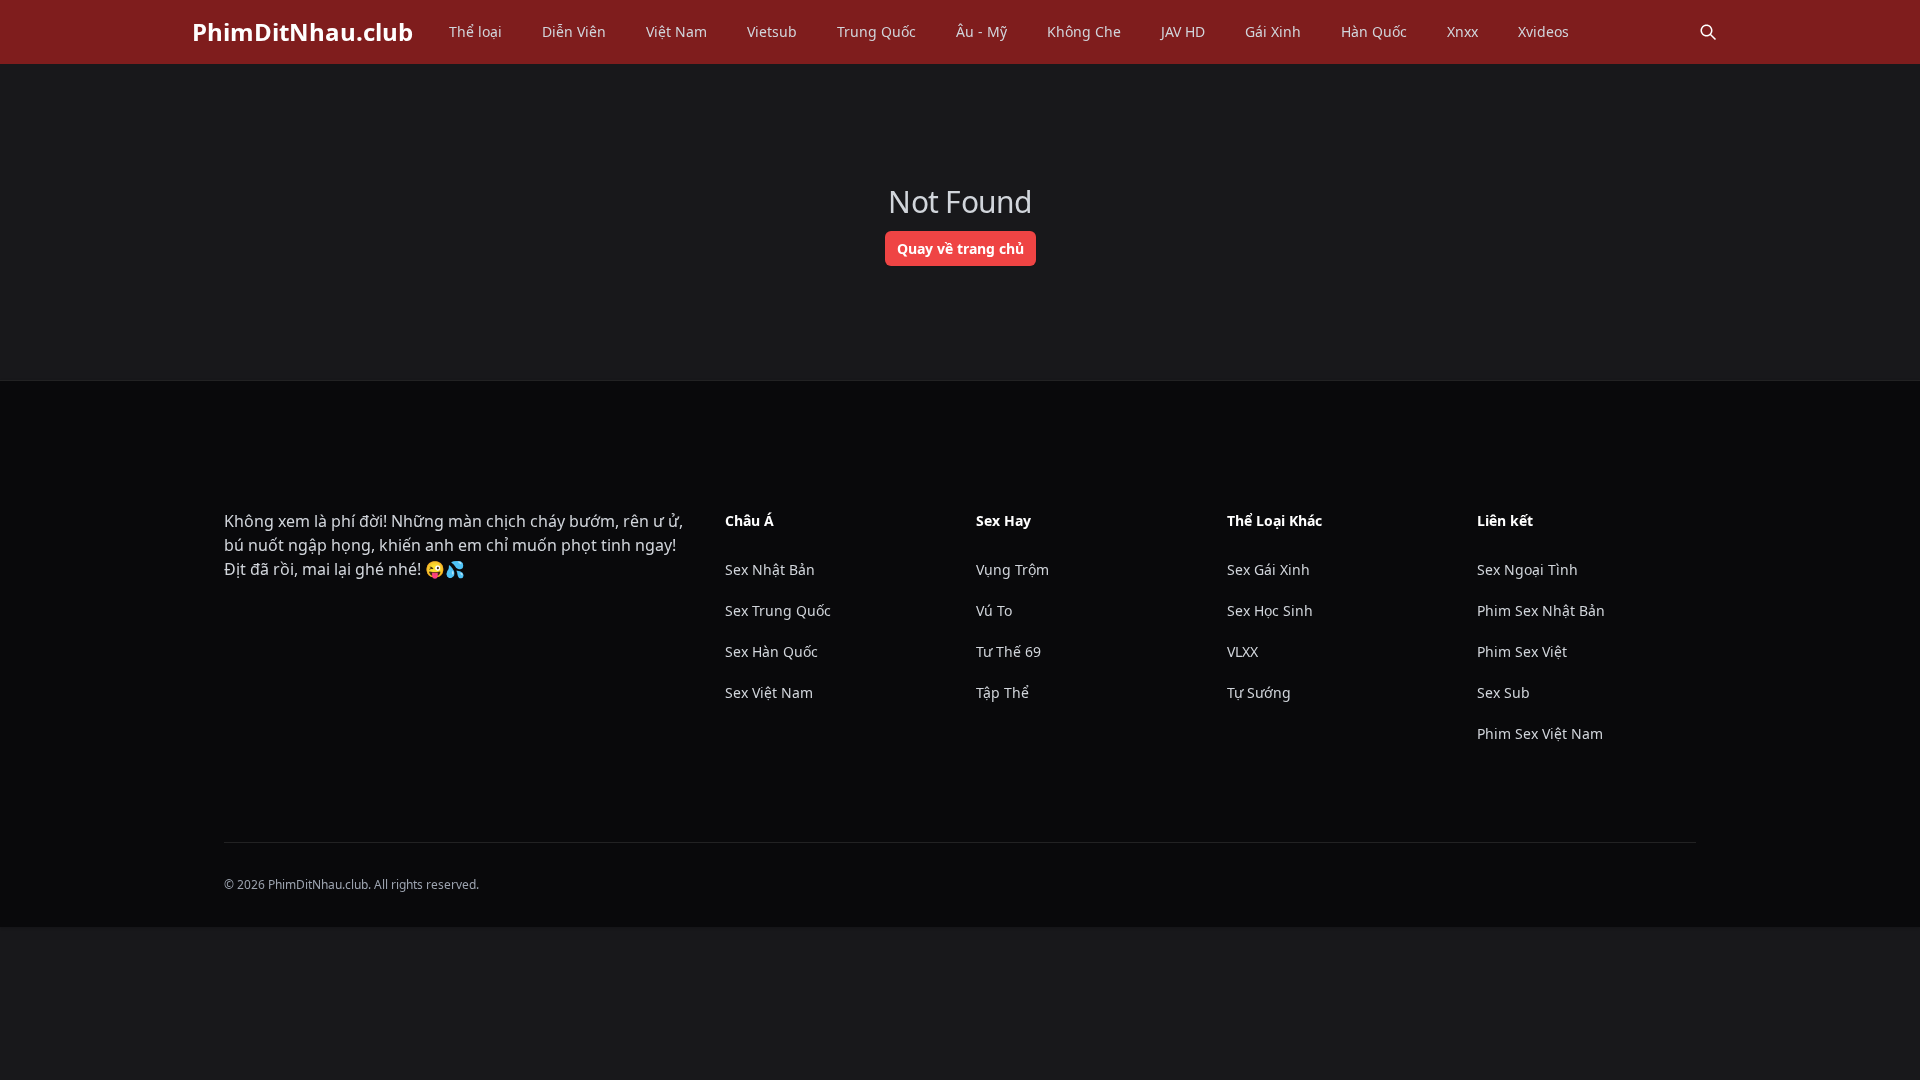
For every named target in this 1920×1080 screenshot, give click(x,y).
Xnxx (1462, 31)
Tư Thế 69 (1008, 651)
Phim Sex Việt (1522, 651)
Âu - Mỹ (981, 31)
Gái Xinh (1273, 31)
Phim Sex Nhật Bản (1541, 610)
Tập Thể (1002, 692)
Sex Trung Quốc (778, 610)
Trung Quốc (876, 31)
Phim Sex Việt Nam (1540, 733)
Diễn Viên (574, 31)
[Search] (1708, 32)
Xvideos (1543, 31)
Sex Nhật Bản (770, 569)
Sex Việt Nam (769, 692)
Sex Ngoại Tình (1527, 569)
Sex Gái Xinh (1268, 569)
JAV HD (1183, 31)
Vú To (994, 610)
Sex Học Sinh (1270, 610)
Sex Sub (1503, 692)
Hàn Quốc (1374, 31)
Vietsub (772, 31)
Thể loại (475, 31)
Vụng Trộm (1012, 569)
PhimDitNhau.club (302, 32)
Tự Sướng (1259, 692)
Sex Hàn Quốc (771, 651)
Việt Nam (676, 31)
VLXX (1242, 651)
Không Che (1084, 31)
